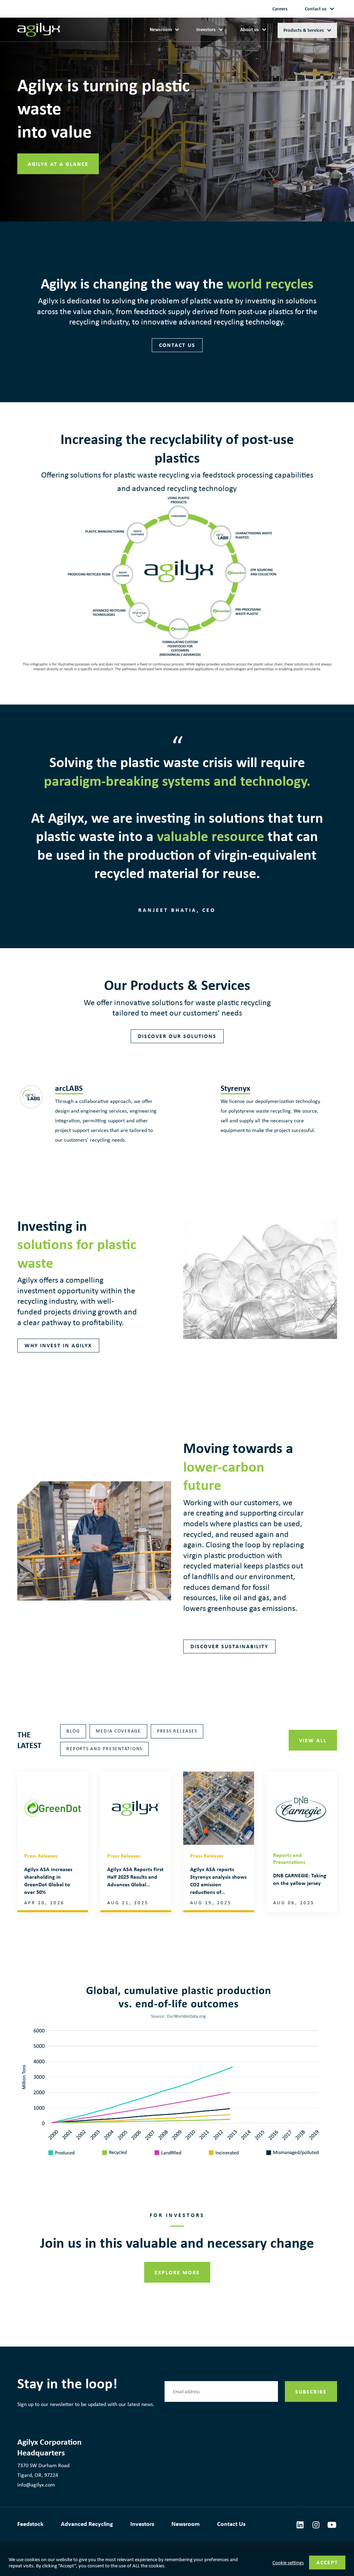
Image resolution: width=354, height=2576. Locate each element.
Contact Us (231, 2524)
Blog (73, 1731)
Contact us (316, 9)
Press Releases (177, 1731)
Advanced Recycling (87, 2524)
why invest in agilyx (58, 1345)
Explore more (177, 2272)
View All (313, 1740)
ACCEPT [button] (327, 2562)
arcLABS (69, 1088)
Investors (206, 30)
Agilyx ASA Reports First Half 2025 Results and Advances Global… (135, 1877)
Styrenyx (235, 1088)
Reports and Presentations (104, 1749)
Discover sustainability (229, 1646)
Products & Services (304, 30)
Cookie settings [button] (288, 2563)
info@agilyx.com (36, 2485)
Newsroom (161, 30)
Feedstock (30, 2524)
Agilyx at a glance (58, 164)
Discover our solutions (177, 1036)
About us (250, 30)
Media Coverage (118, 1731)
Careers (280, 9)
